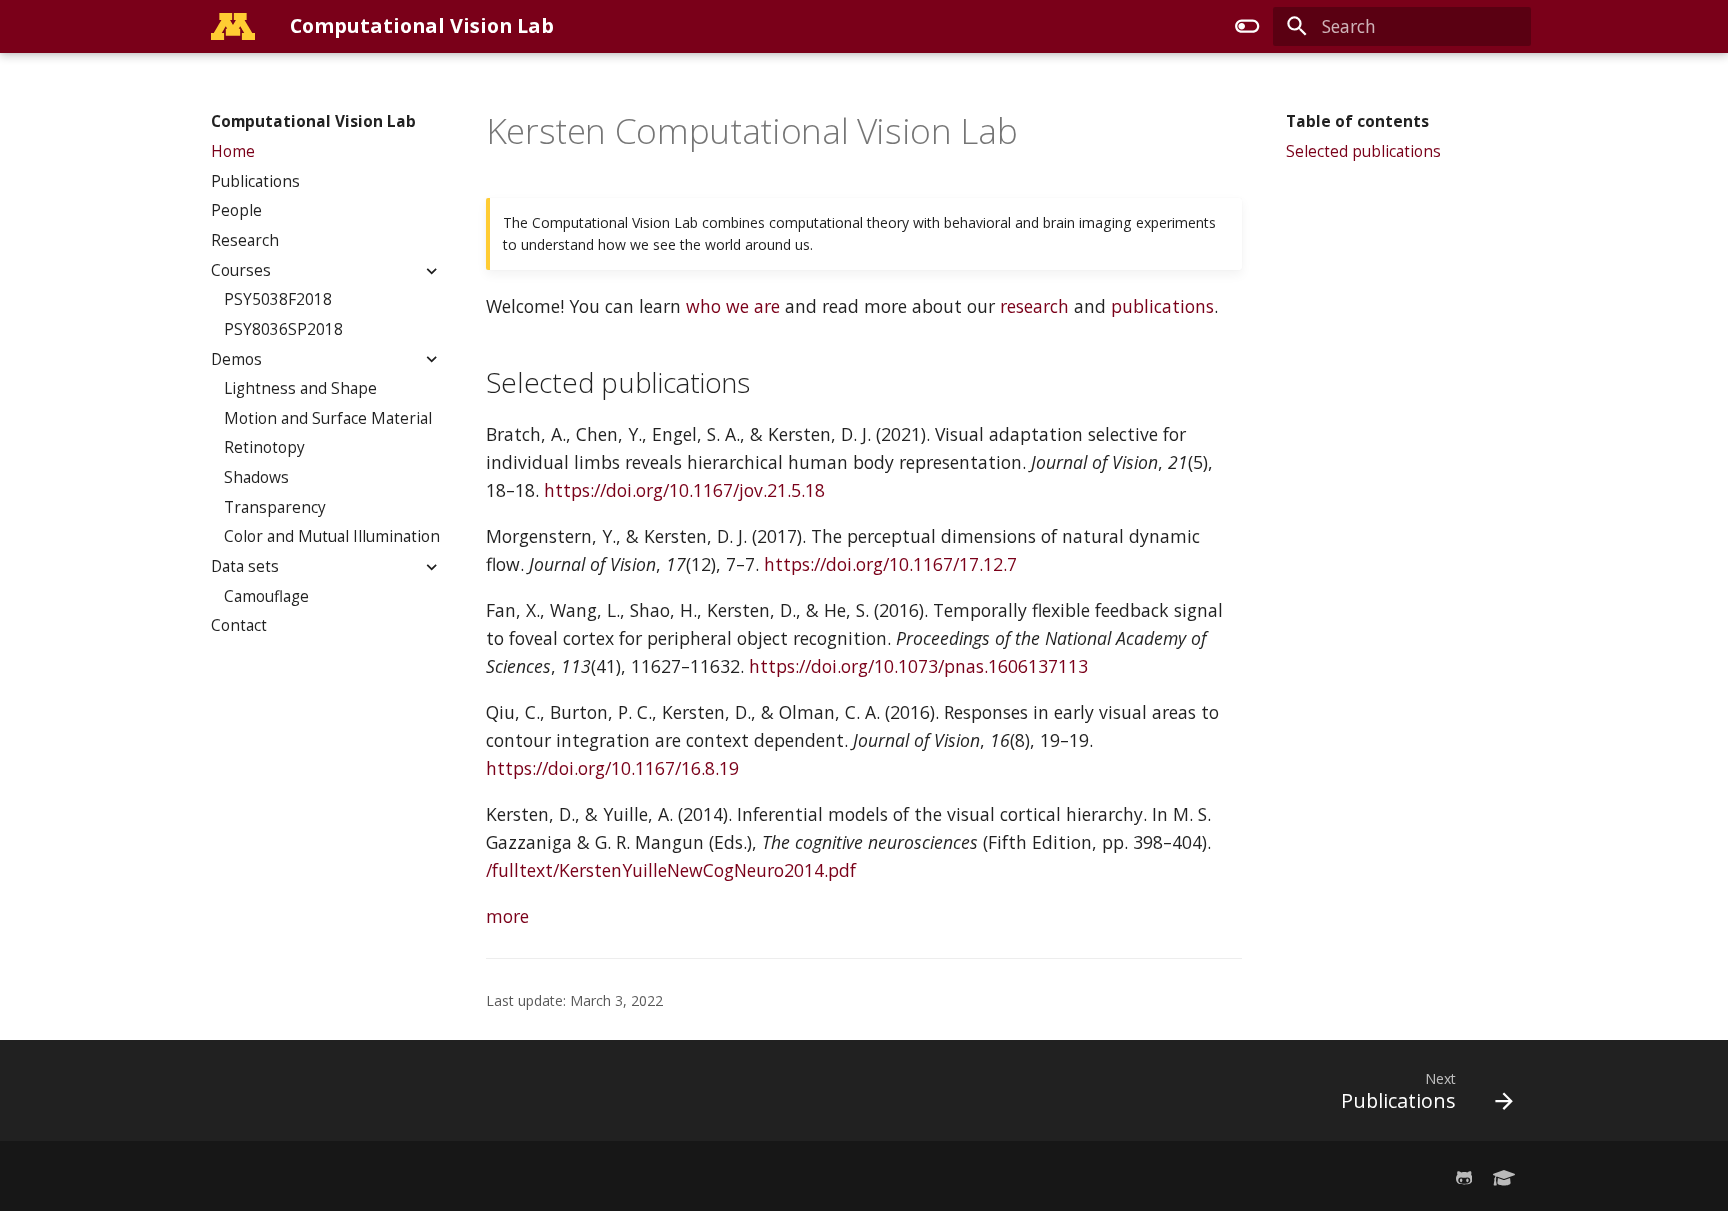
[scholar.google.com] (1504, 1175)
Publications (255, 181)
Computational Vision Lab (313, 122)
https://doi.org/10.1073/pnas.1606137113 (918, 666)
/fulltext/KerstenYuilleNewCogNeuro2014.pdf (671, 870)
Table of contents (1357, 122)
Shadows (256, 478)
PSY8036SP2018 (283, 330)
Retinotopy (264, 448)
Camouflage (266, 596)
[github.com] (1463, 1175)
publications (1162, 306)
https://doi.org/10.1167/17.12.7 (890, 564)
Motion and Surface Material (328, 419)
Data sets (245, 567)
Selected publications (1363, 152)
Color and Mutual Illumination (332, 537)
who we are (733, 306)
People (236, 211)
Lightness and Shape (300, 389)
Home (233, 152)
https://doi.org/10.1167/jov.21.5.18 (684, 490)
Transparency (275, 508)
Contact (239, 626)
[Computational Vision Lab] (233, 26)
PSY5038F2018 (278, 300)
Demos (236, 359)
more (507, 916)
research (1034, 306)
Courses (241, 270)
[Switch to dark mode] (1247, 26)
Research (245, 241)
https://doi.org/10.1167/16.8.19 (612, 768)
